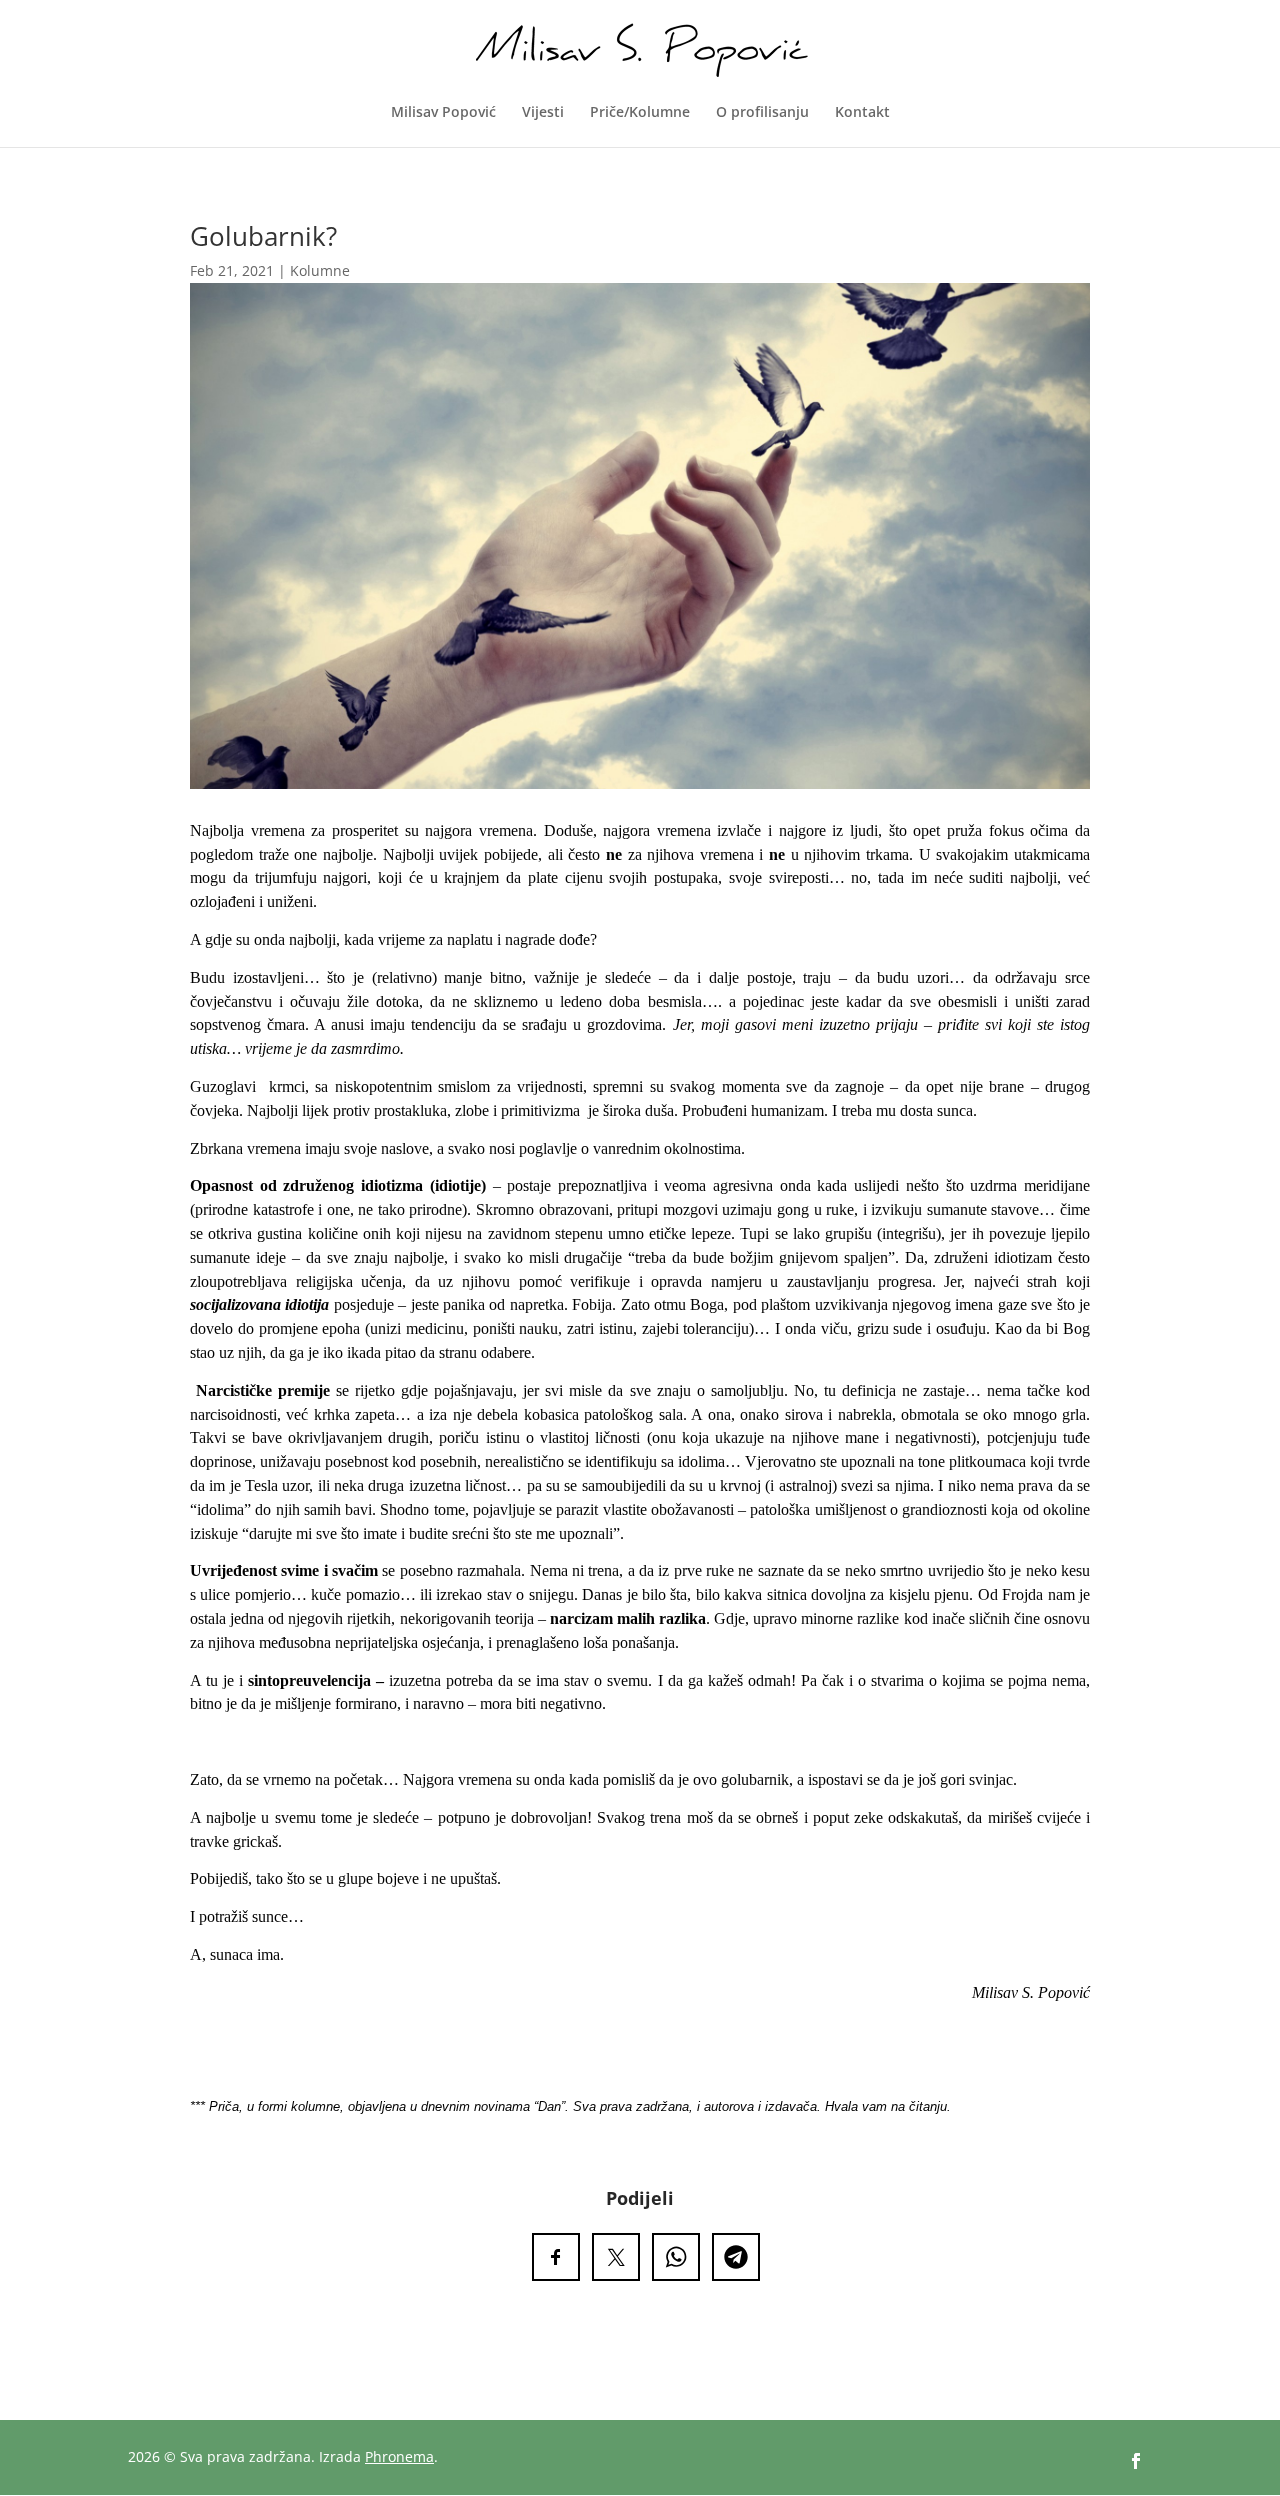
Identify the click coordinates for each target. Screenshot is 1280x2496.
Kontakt (862, 113)
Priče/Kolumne (640, 113)
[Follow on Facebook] (1136, 2461)
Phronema (399, 2456)
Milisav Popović (443, 113)
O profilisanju (762, 113)
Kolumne (320, 270)
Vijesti (543, 113)
